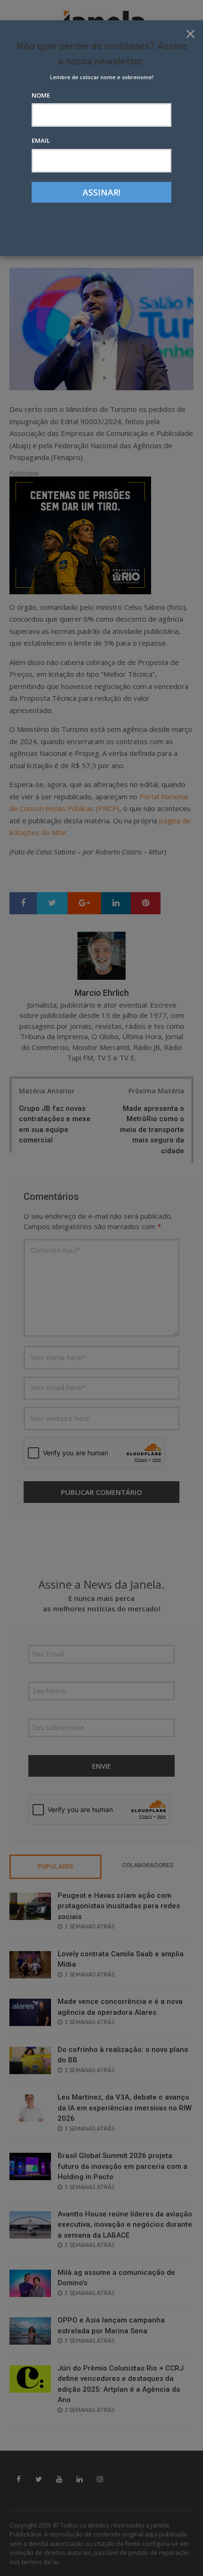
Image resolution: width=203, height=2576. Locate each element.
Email (41, 140)
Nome (41, 95)
